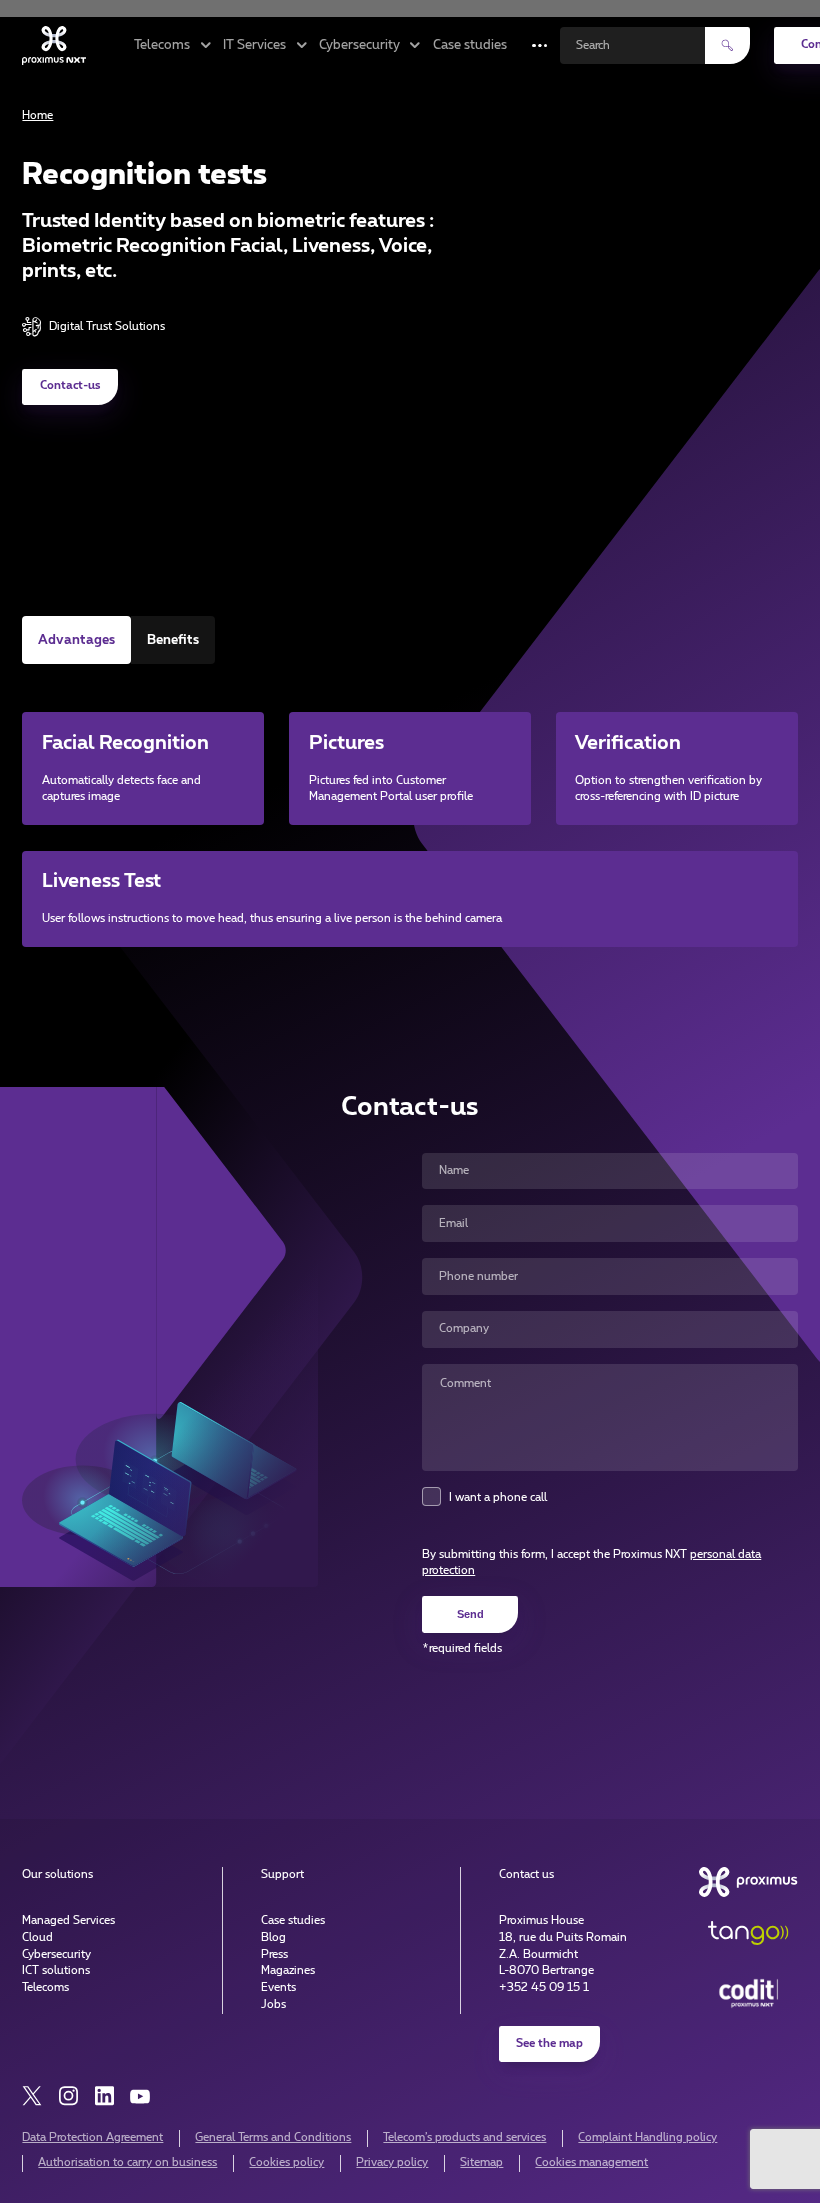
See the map (549, 2043)
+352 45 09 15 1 (544, 1987)
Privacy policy (392, 2162)
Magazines (288, 1970)
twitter (32, 2096)
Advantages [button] (76, 640)
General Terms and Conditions (273, 2137)
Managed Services (68, 1920)
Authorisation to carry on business (127, 2162)
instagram (68, 2096)
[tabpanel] (409, 809)
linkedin (104, 2096)
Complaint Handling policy (647, 2137)
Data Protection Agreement (92, 2137)
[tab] (76, 640)
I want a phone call (498, 1497)
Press (274, 1954)
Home (37, 115)
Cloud (37, 1937)
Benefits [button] (173, 640)
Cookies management (591, 2162)
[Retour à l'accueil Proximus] (54, 45)
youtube (140, 2096)
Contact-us (70, 385)
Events (278, 1987)
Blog (273, 1937)
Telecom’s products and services (464, 2137)
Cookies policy (286, 2162)
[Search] (727, 45)
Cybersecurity (56, 1954)
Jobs (273, 2004)
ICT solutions (56, 1970)
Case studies (470, 45)
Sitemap (481, 2162)
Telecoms (45, 1987)
